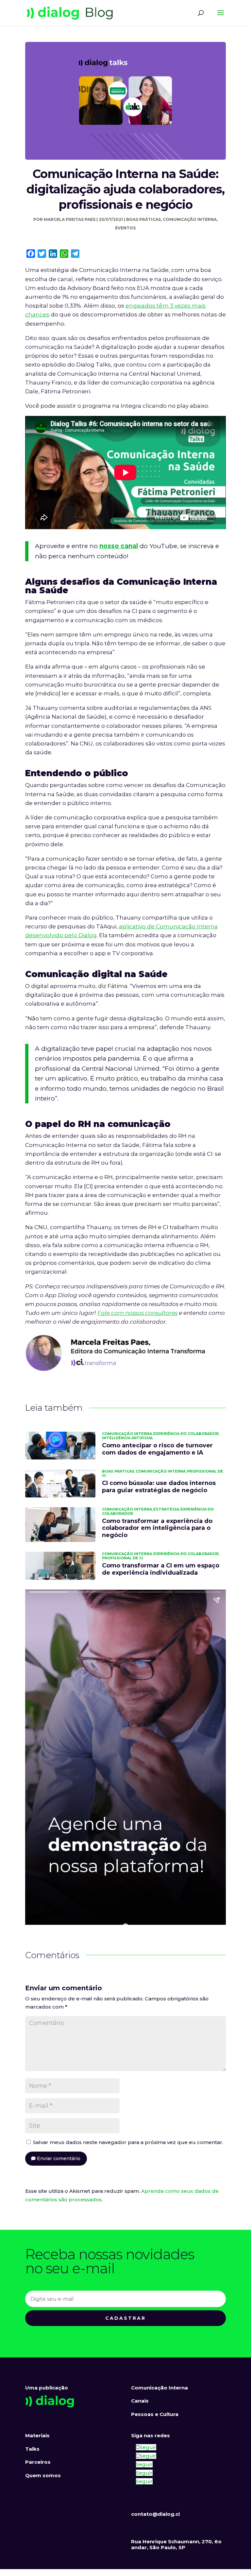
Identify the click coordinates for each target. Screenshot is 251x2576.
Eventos (125, 228)
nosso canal (119, 546)
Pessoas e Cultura (155, 2414)
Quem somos (43, 2475)
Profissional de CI (123, 1558)
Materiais (37, 2435)
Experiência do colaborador (186, 1434)
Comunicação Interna (190, 219)
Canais (140, 2401)
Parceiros (38, 2462)
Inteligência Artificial (128, 1438)
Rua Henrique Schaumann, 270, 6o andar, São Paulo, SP (176, 2544)
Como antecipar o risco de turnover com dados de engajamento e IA (157, 1449)
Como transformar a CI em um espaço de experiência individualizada (161, 1569)
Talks (32, 2449)
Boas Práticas (143, 219)
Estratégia (166, 1509)
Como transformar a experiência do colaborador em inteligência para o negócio (157, 1528)
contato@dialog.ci (155, 2514)
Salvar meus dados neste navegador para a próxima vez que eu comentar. (128, 2142)
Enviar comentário (59, 2158)
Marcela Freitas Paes (70, 219)
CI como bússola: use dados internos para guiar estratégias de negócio (159, 1487)
